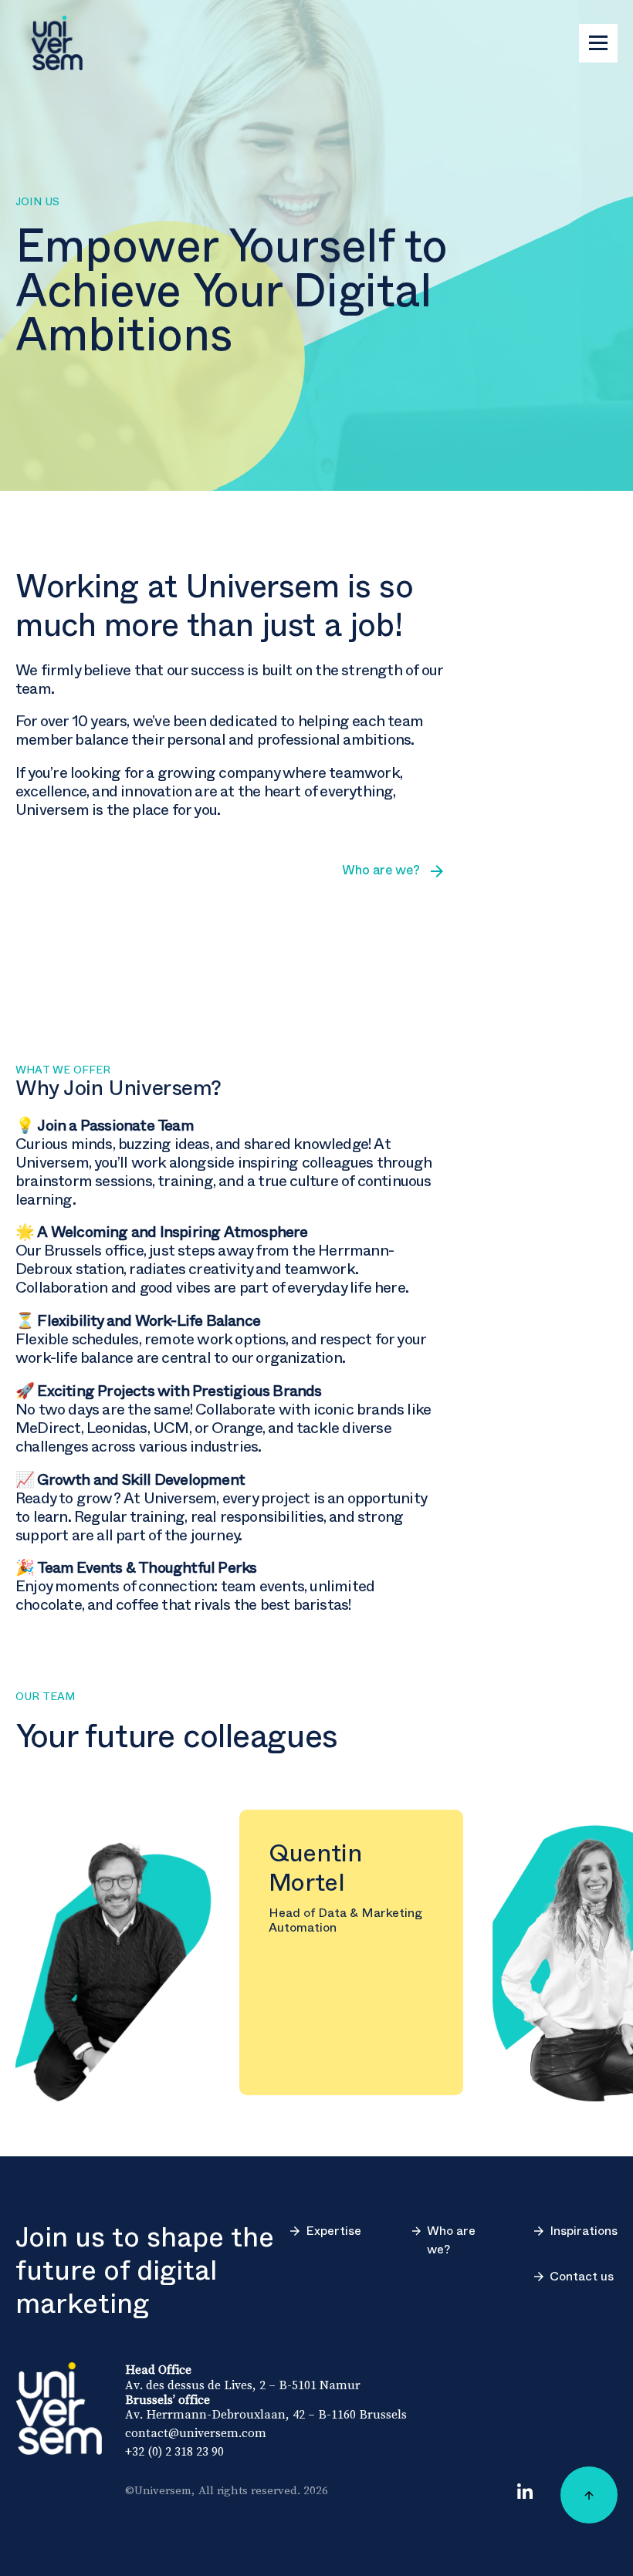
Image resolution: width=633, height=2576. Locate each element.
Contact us (582, 2277)
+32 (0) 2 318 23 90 (174, 2451)
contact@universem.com (196, 2432)
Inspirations (584, 2231)
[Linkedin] (525, 2491)
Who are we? (451, 2240)
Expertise (333, 2231)
